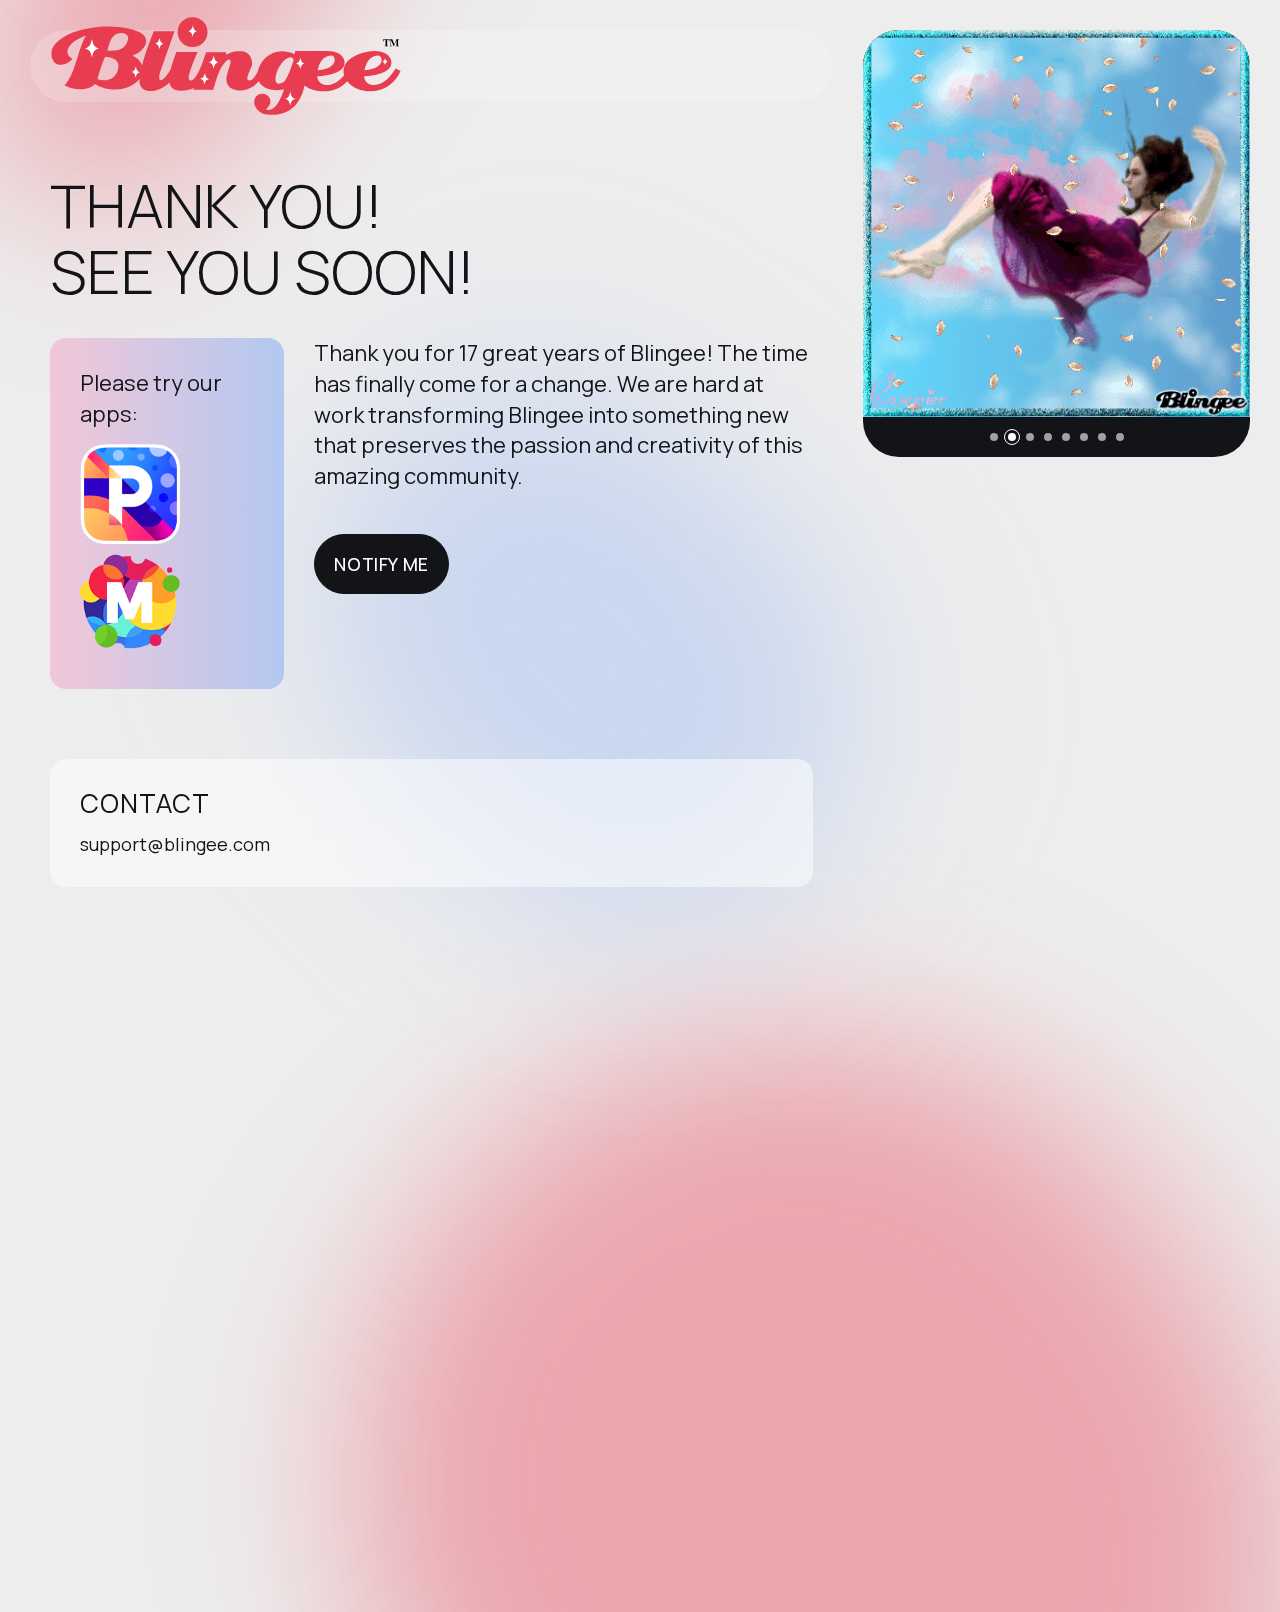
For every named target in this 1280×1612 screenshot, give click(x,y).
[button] (994, 437)
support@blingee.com (175, 844)
